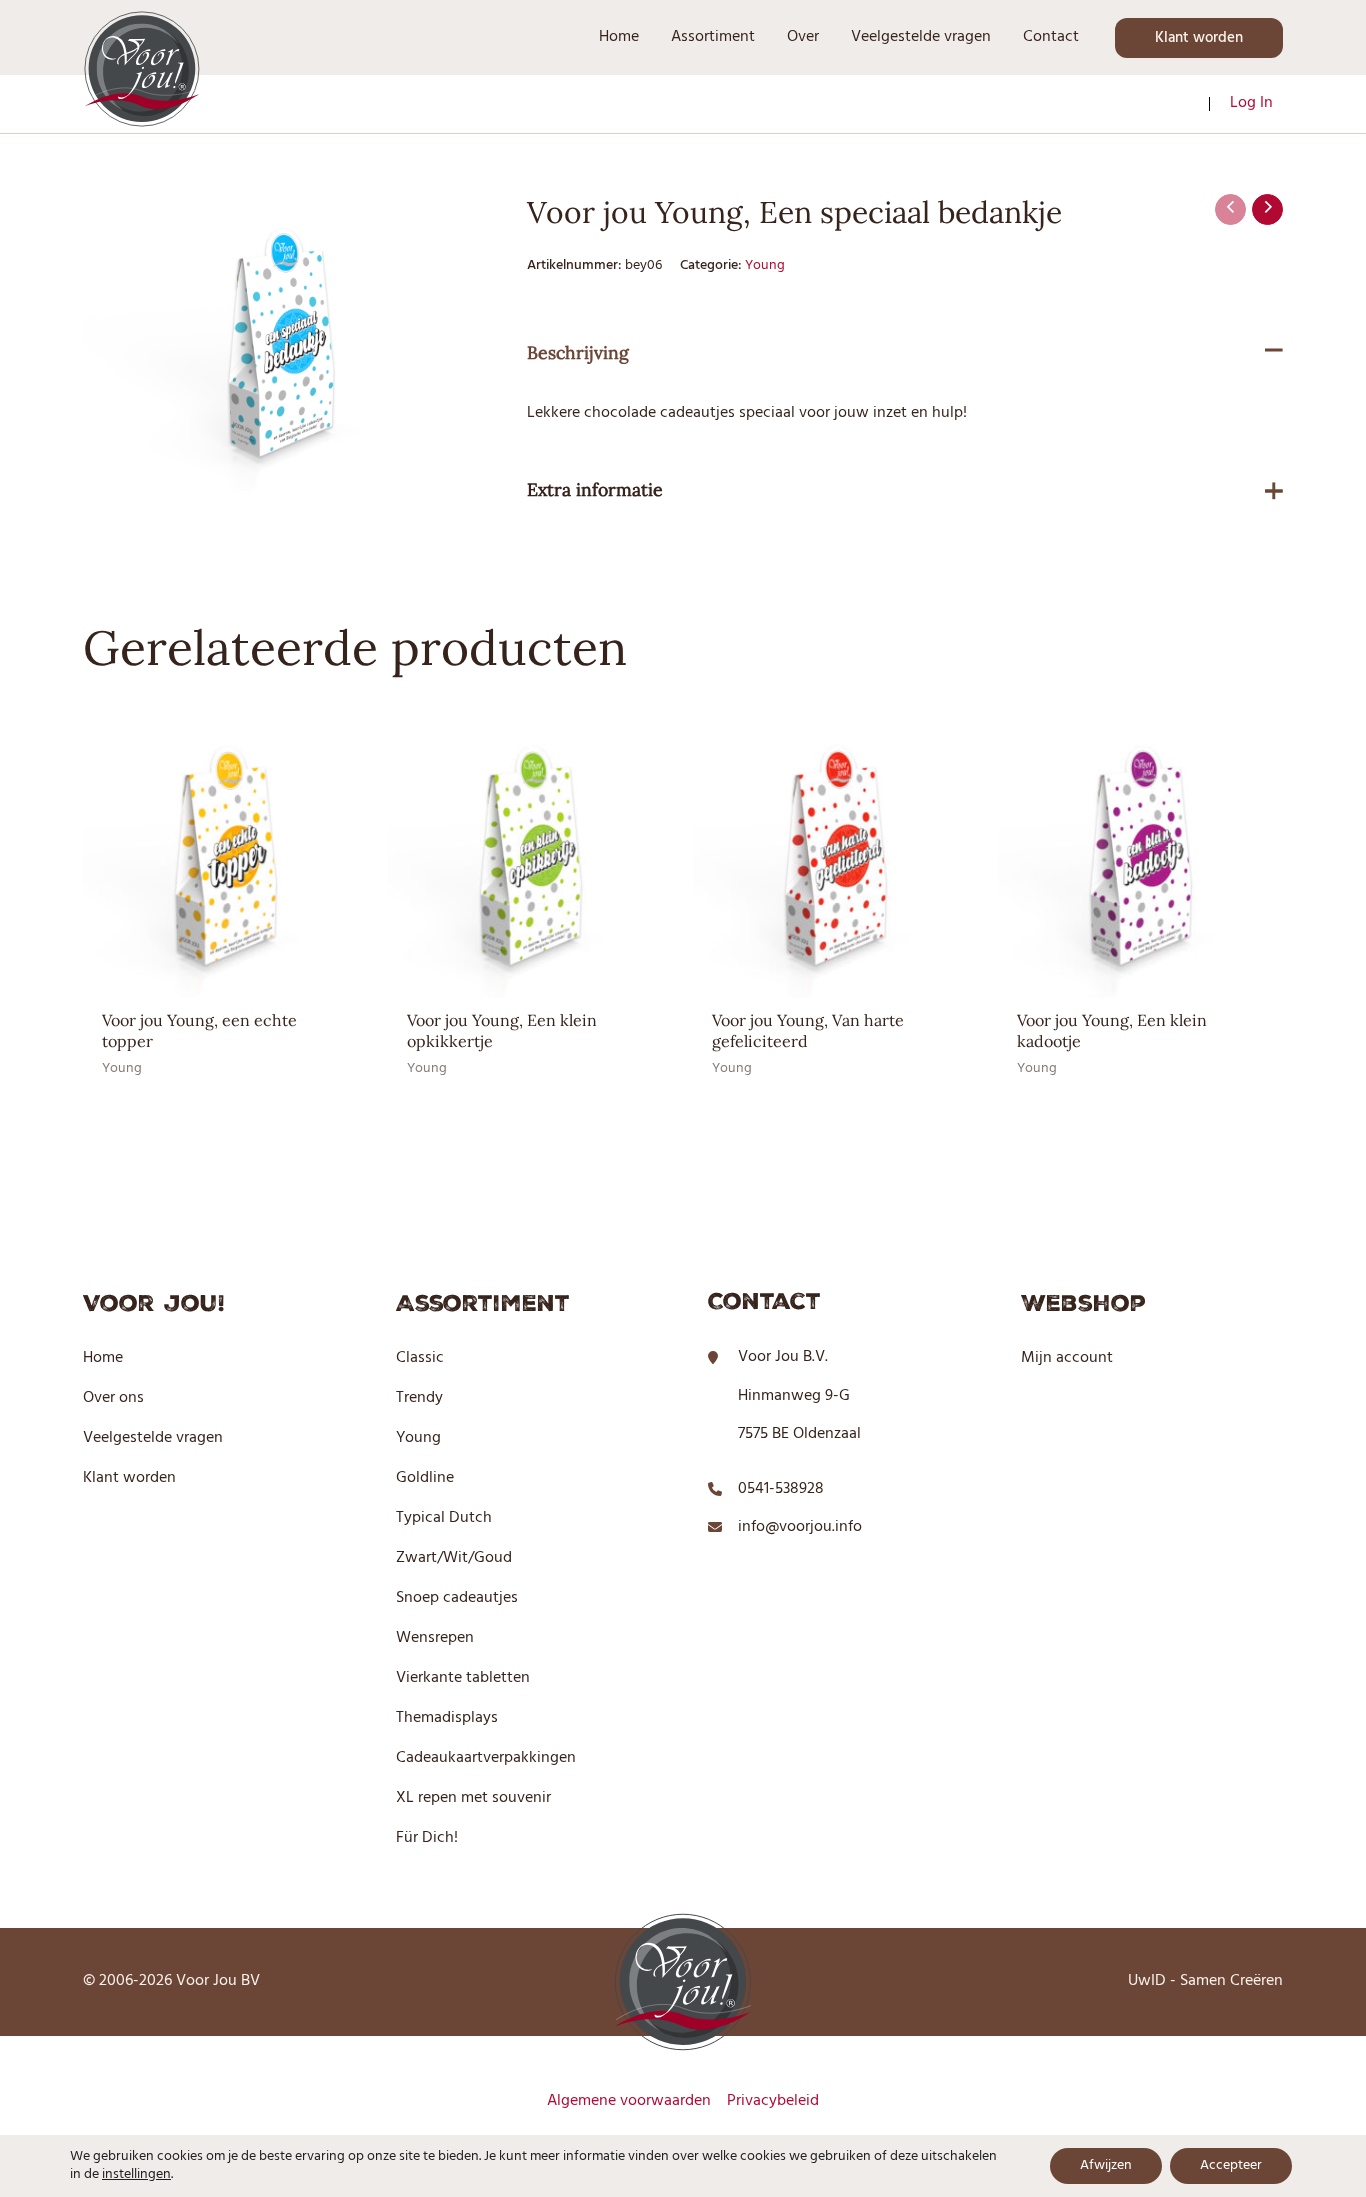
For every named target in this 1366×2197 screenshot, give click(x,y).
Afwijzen (1106, 2165)
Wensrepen (435, 1638)
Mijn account (1067, 1358)
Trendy (419, 1398)
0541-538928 (781, 1489)
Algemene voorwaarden (629, 2101)
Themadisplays (447, 1718)
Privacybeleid (773, 2101)
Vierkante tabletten (463, 1678)
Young (765, 265)
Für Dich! (427, 1838)
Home (103, 1358)
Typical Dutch (444, 1518)
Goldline (425, 1478)
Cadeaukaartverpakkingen (486, 1758)
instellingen (136, 2175)
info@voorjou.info (800, 1527)
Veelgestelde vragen (153, 1438)
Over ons (113, 1398)
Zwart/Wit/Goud (454, 1558)
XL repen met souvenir (473, 1798)
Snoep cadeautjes (457, 1598)
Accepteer (1231, 2165)
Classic (420, 1358)
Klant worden (129, 1478)
